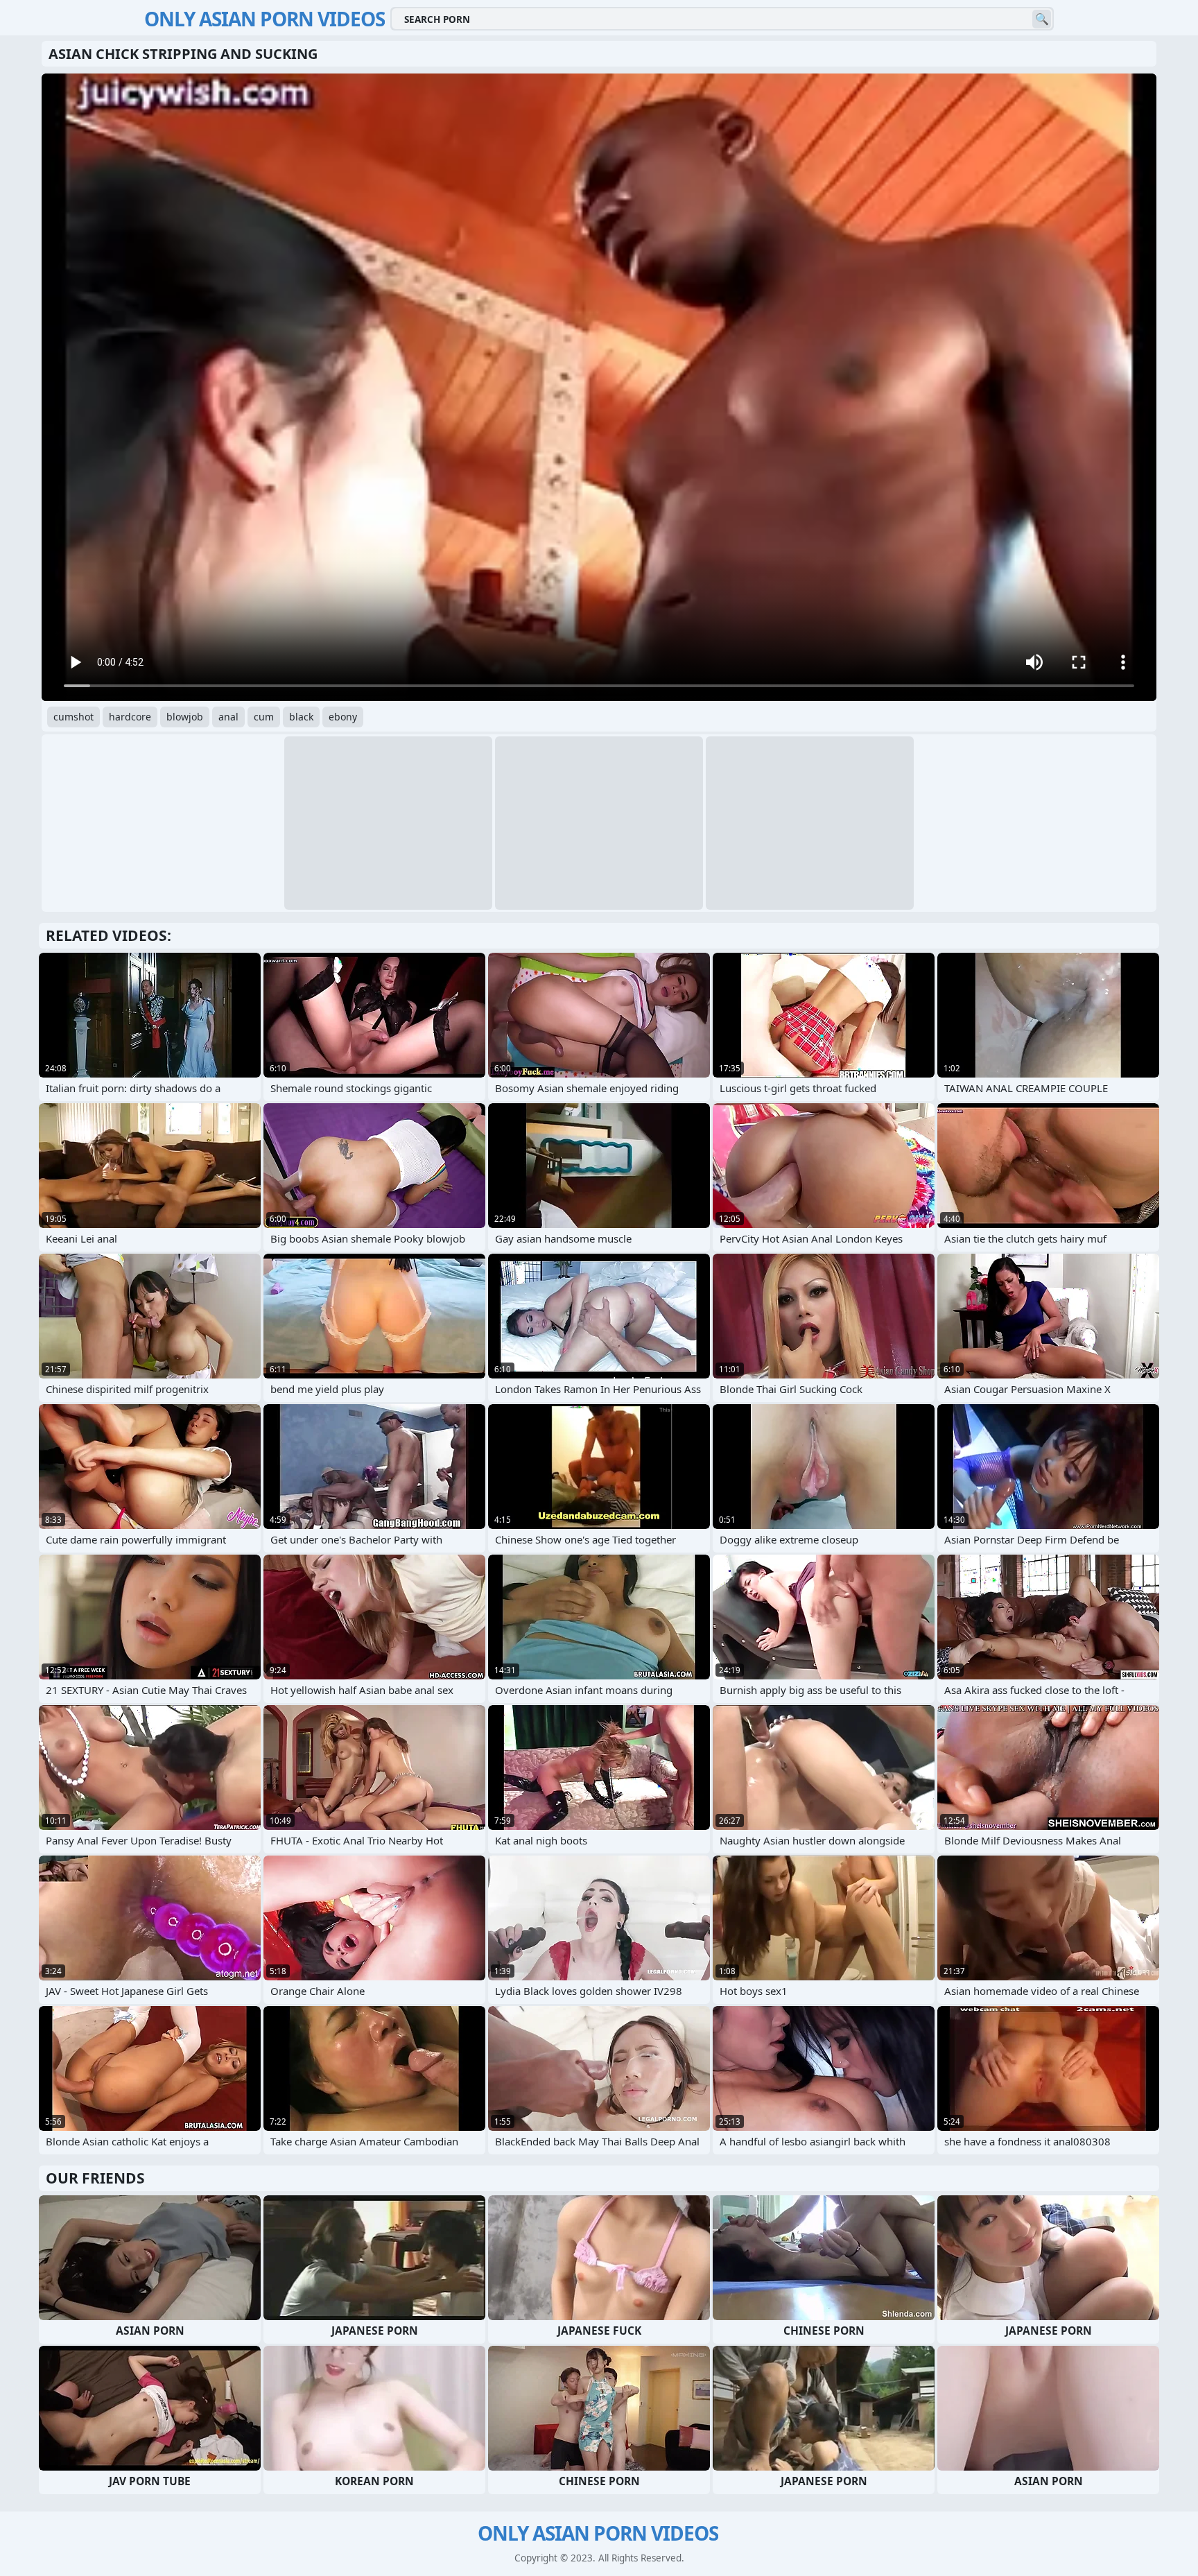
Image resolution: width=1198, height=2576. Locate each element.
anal (228, 717)
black (301, 717)
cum (264, 717)
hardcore (130, 717)
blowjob (185, 717)
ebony (343, 717)
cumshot (73, 717)
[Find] (1042, 19)
